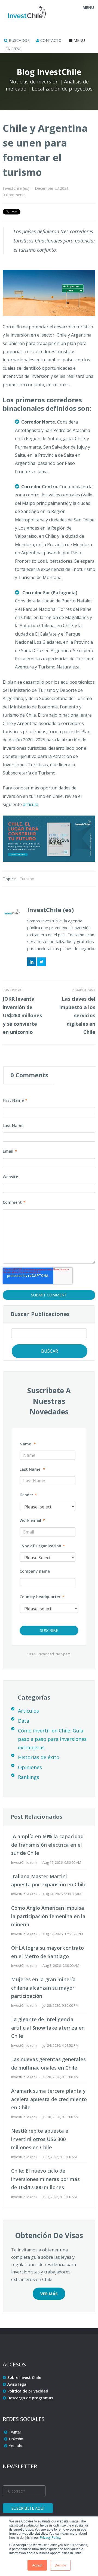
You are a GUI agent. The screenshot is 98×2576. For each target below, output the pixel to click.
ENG (9, 49)
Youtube (16, 2446)
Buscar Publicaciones (40, 1314)
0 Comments (14, 195)
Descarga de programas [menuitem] (30, 2398)
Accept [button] (37, 2565)
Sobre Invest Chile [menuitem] (24, 2377)
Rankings (29, 1777)
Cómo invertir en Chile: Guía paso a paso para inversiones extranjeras (52, 1739)
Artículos (28, 1711)
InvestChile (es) (16, 188)
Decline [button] (60, 2565)
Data (24, 1721)
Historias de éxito (39, 1757)
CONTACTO (50, 40)
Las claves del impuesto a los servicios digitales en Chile (77, 1015)
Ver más (49, 2294)
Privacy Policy (50, 2537)
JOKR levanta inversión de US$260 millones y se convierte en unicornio (22, 1015)
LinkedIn (32, 962)
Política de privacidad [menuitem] (28, 2391)
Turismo (27, 879)
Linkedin (16, 2439)
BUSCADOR (19, 40)
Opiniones (30, 1767)
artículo (31, 804)
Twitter (41, 962)
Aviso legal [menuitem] (17, 2384)
